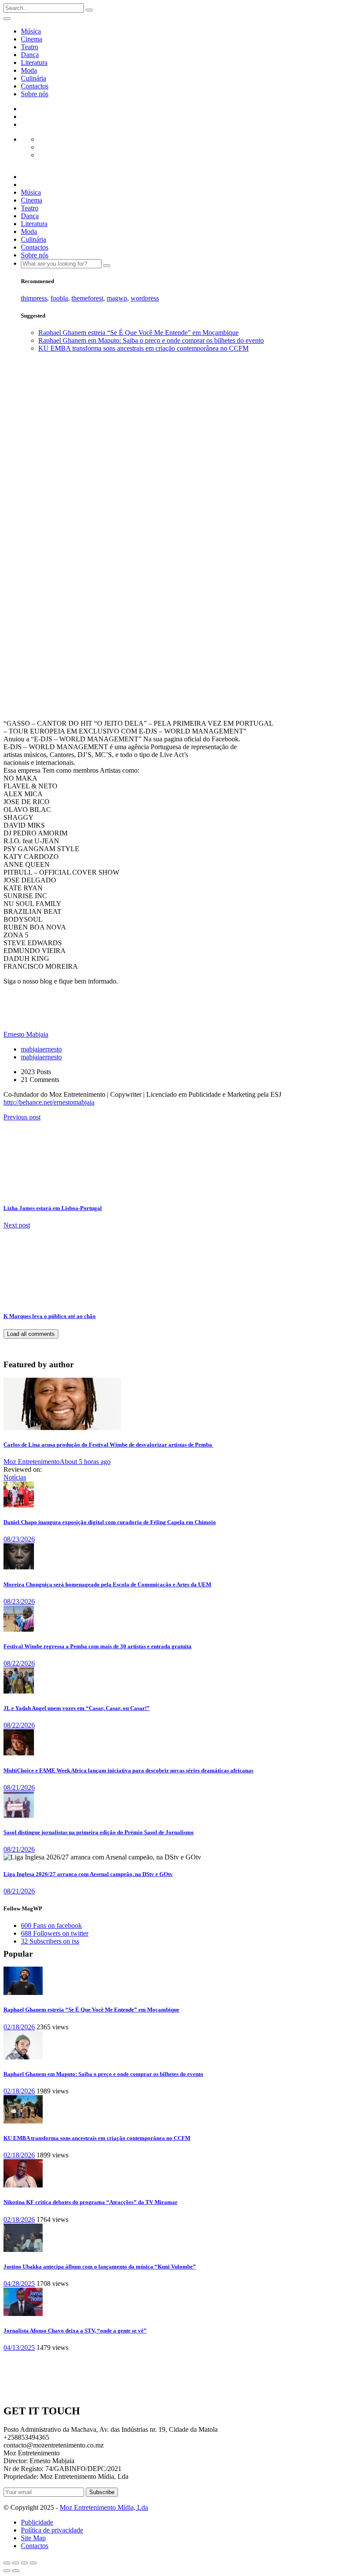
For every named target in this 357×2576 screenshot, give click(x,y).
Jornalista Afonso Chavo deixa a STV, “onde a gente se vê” (75, 2331)
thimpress (34, 298)
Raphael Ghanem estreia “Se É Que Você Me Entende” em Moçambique (138, 333)
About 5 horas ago (85, 1462)
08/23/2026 (19, 1539)
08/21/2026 (19, 1787)
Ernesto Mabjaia (15, 659)
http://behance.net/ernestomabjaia (49, 1102)
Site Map (33, 2538)
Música (31, 31)
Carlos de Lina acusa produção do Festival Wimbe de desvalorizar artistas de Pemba (108, 1445)
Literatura (34, 63)
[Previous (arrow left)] (7, 2571)
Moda (29, 70)
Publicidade (37, 2522)
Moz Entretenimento (32, 1462)
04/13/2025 (19, 2348)
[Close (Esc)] (7, 2563)
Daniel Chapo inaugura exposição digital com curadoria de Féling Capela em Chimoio (110, 1522)
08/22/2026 (19, 1663)
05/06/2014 (41, 663)
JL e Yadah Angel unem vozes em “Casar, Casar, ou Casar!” (77, 1708)
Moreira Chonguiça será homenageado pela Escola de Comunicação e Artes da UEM (107, 1584)
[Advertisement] (178, 420)
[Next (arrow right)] (16, 2571)
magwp (117, 298)
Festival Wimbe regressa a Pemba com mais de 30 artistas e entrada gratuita (98, 1646)
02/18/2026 (19, 2027)
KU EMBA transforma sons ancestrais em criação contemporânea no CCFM (143, 348)
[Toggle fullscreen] (24, 2563)
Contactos (35, 86)
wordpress (145, 298)
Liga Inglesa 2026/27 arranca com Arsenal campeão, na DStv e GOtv (88, 1874)
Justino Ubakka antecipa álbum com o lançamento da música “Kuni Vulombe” (100, 2267)
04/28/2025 (19, 2284)
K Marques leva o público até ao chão (50, 1316)
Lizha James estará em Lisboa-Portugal (53, 1208)
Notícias (15, 1477)
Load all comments (31, 1334)
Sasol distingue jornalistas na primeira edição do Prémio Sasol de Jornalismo (99, 1832)
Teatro (30, 47)
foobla (59, 298)
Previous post (22, 1117)
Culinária (34, 78)
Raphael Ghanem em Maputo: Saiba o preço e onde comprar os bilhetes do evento (151, 340)
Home (29, 492)
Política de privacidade (52, 2530)
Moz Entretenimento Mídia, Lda (104, 2507)
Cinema (32, 39)
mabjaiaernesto (41, 1049)
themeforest (87, 298)
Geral (29, 500)
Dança (30, 55)
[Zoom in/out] (33, 2563)
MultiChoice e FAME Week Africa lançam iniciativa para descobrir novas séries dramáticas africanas (128, 1770)
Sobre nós (35, 94)
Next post (17, 1225)
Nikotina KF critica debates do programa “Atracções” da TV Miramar (91, 2202)
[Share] (16, 2563)
